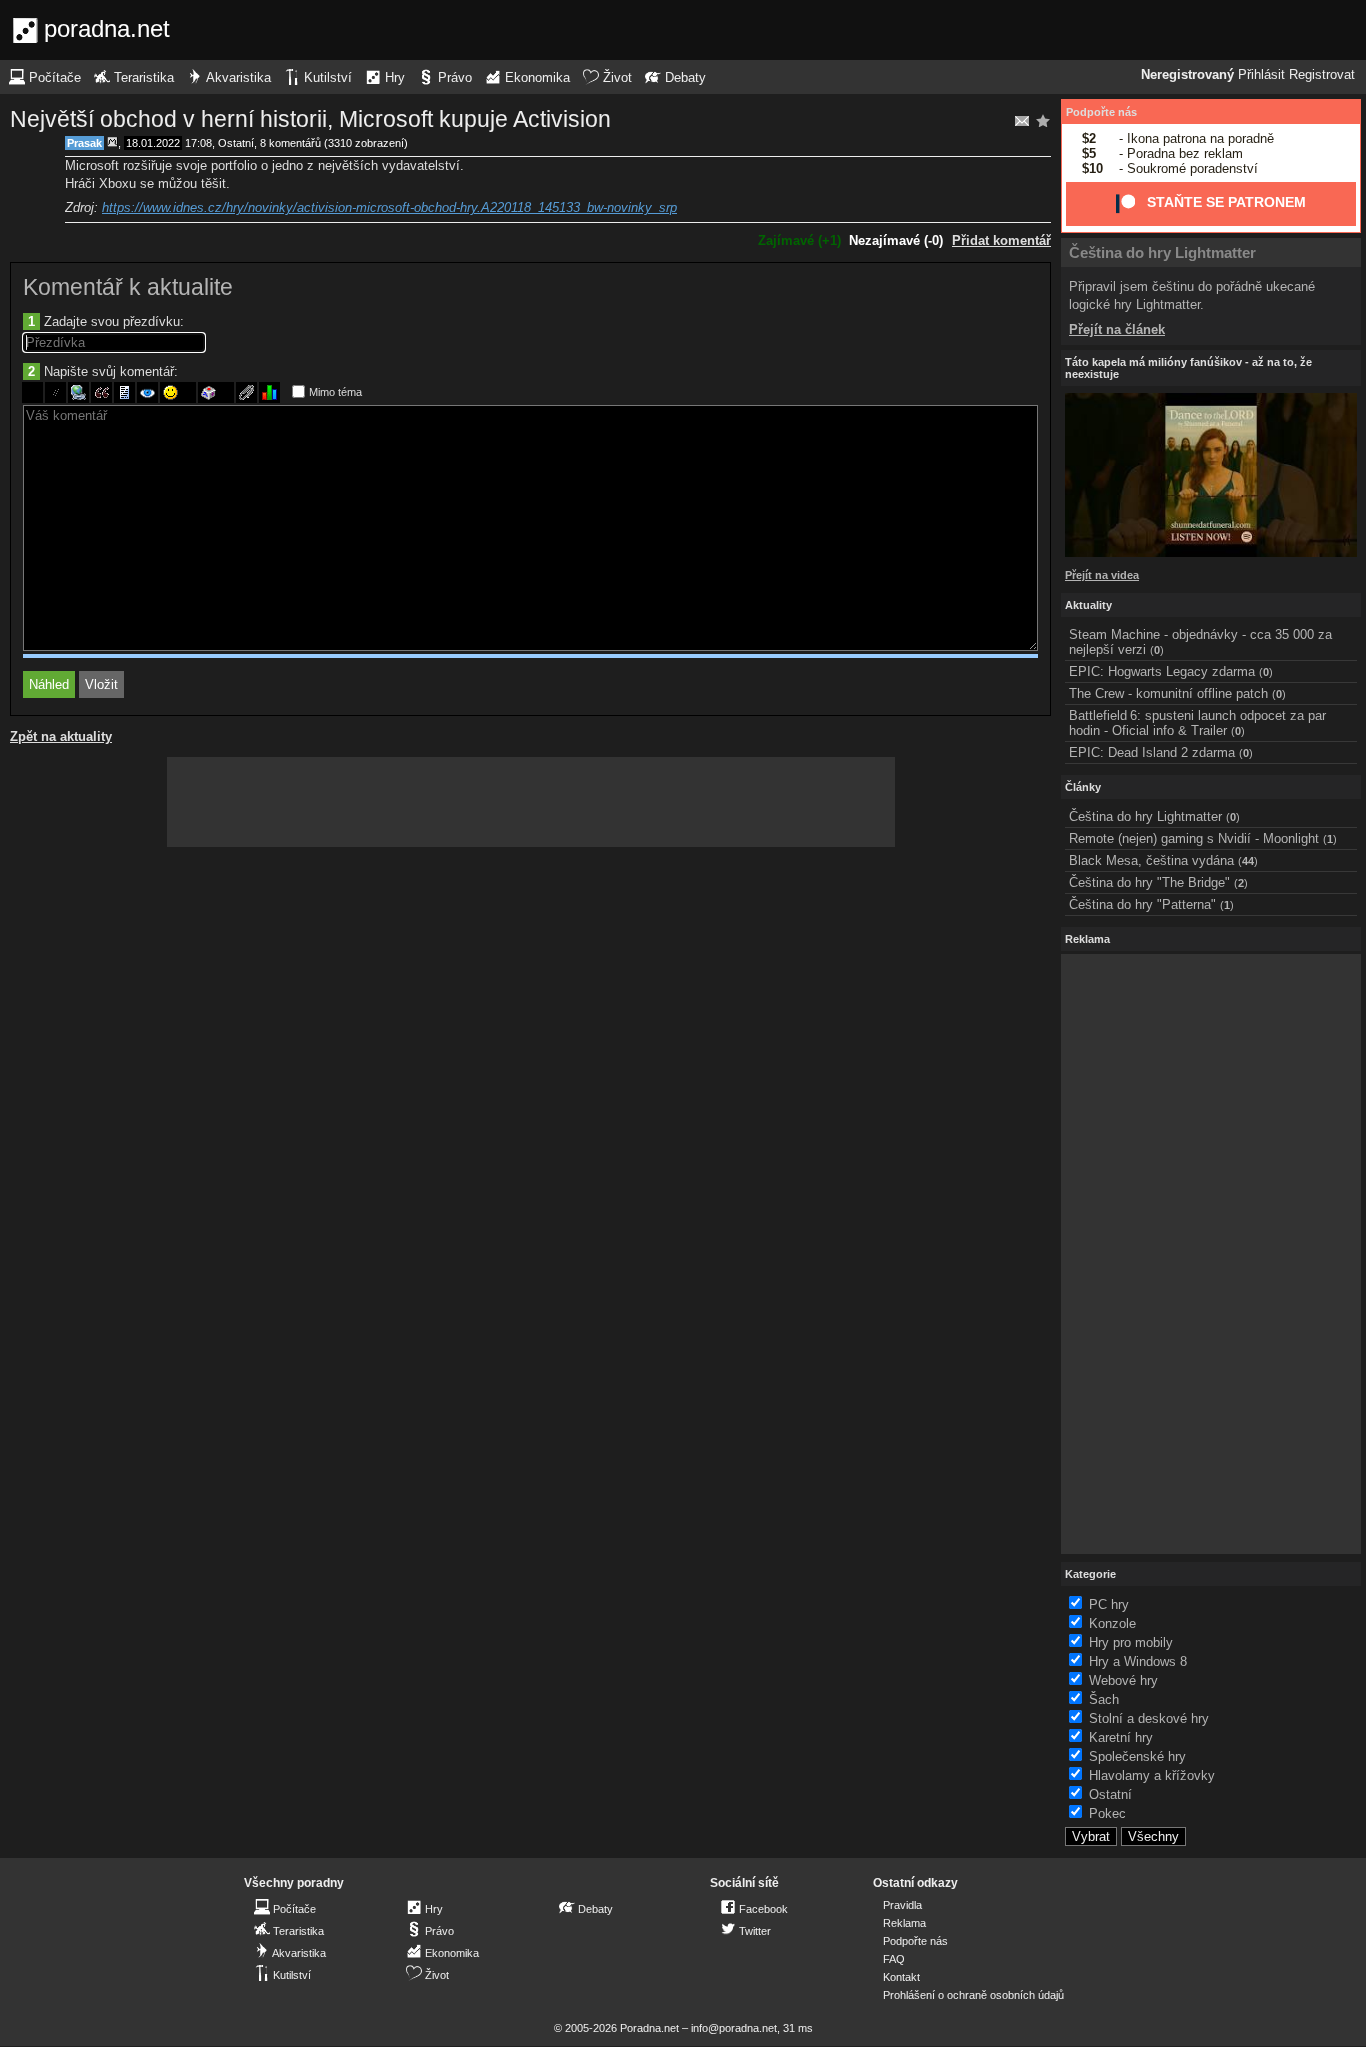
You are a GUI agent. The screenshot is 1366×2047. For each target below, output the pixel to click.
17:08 (198, 143)
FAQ (894, 1959)
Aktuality (1088, 605)
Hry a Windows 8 (1138, 1661)
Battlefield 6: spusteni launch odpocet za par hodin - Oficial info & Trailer (1197, 723)
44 (1248, 861)
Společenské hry (1137, 1756)
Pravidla (902, 1905)
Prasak (84, 143)
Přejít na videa (1102, 575)
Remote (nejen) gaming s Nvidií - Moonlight (1194, 838)
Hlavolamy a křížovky (1152, 1775)
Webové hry (1123, 1680)
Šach (1104, 1699)
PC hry (1109, 1604)
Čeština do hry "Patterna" (1142, 904)
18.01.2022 (153, 143)
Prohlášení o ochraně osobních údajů (973, 1995)
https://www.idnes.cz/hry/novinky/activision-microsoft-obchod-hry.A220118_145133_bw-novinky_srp (389, 207)
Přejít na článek (1117, 329)
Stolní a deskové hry (1149, 1718)
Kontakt (901, 1977)
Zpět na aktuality (61, 736)
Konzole (1112, 1623)
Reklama (904, 1923)
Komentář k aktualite (128, 287)
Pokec (1107, 1813)
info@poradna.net (734, 2028)
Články (1083, 787)
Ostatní (236, 143)
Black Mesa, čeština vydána (1151, 860)
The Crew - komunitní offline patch (1168, 693)
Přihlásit (1261, 75)
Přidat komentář (1001, 240)
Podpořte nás (1101, 112)
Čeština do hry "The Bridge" (1149, 882)
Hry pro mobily (1131, 1642)
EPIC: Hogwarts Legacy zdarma (1162, 671)
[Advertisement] (531, 802)
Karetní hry (1121, 1737)
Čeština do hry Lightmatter (1162, 252)
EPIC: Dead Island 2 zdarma (1152, 752)
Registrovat (1322, 75)
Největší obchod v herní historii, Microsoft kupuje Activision (310, 119)
